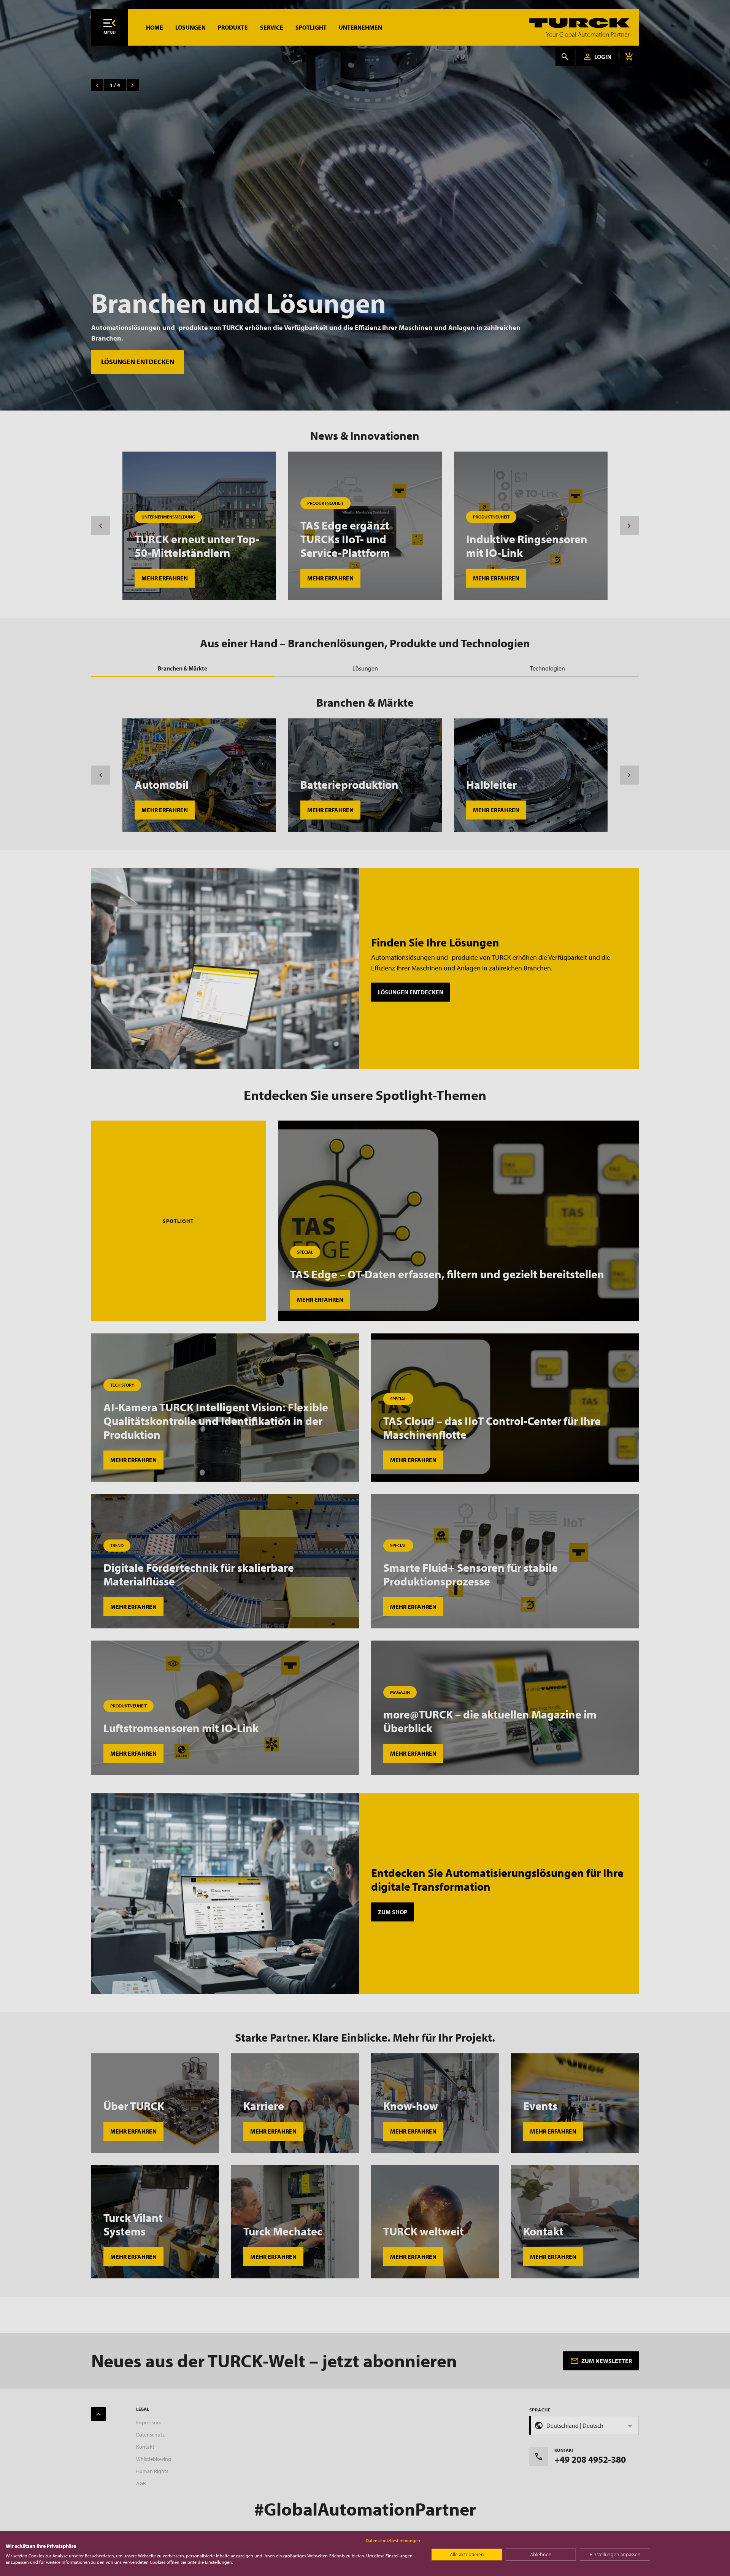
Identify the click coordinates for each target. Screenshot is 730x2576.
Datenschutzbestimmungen (393, 2540)
